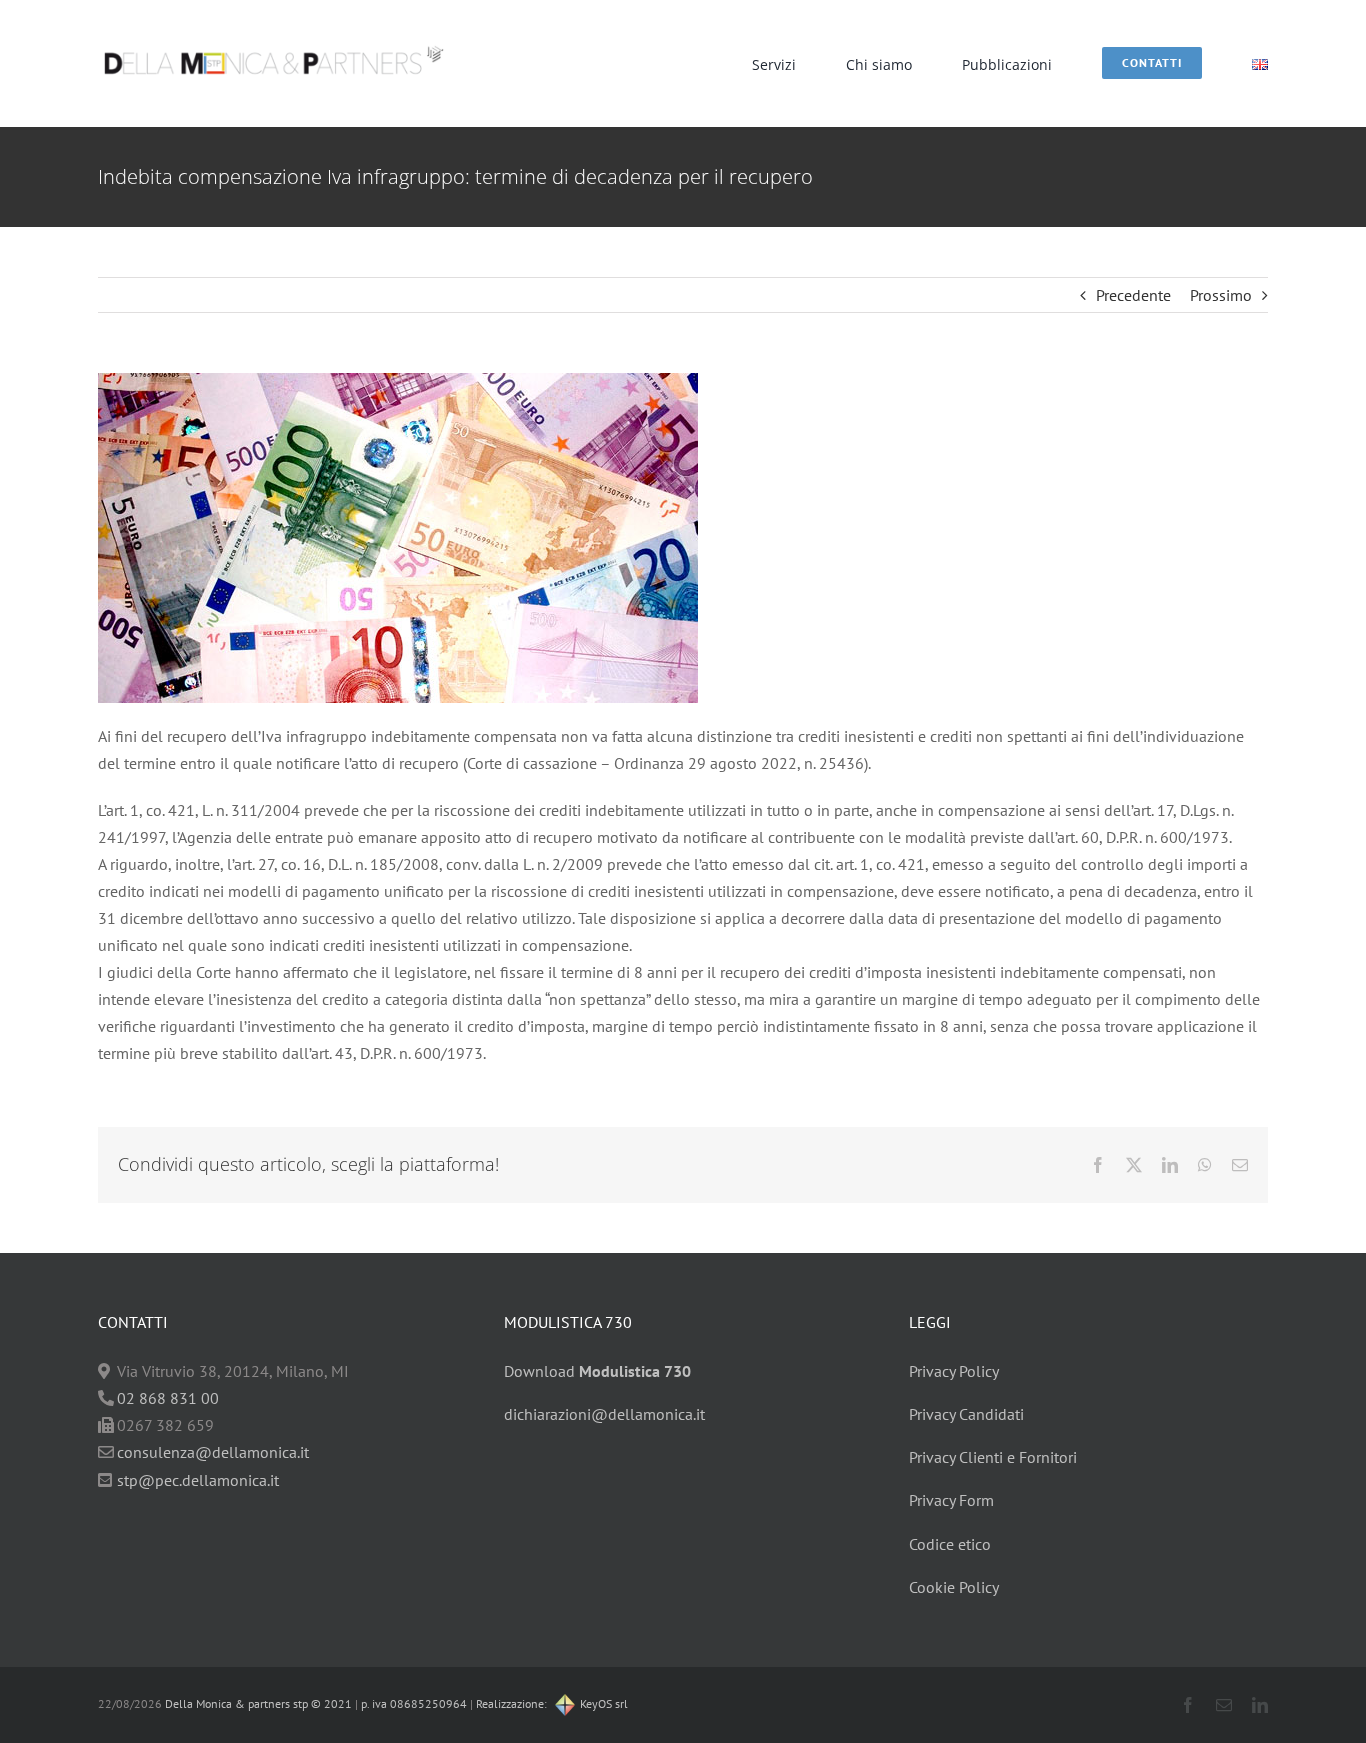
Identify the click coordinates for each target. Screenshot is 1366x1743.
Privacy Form (951, 1500)
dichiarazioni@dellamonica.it (604, 1414)
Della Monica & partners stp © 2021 (257, 1703)
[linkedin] (1260, 1705)
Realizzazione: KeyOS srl (552, 1703)
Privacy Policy (954, 1371)
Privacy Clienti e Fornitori (993, 1457)
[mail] (1224, 1705)
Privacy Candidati (966, 1414)
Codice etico (950, 1544)
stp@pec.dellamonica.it (198, 1480)
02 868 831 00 (168, 1398)
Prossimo (1221, 295)
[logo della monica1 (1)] (273, 35)
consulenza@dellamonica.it (213, 1452)
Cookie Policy (954, 1587)
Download (597, 1371)
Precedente (1133, 295)
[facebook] (1188, 1705)
